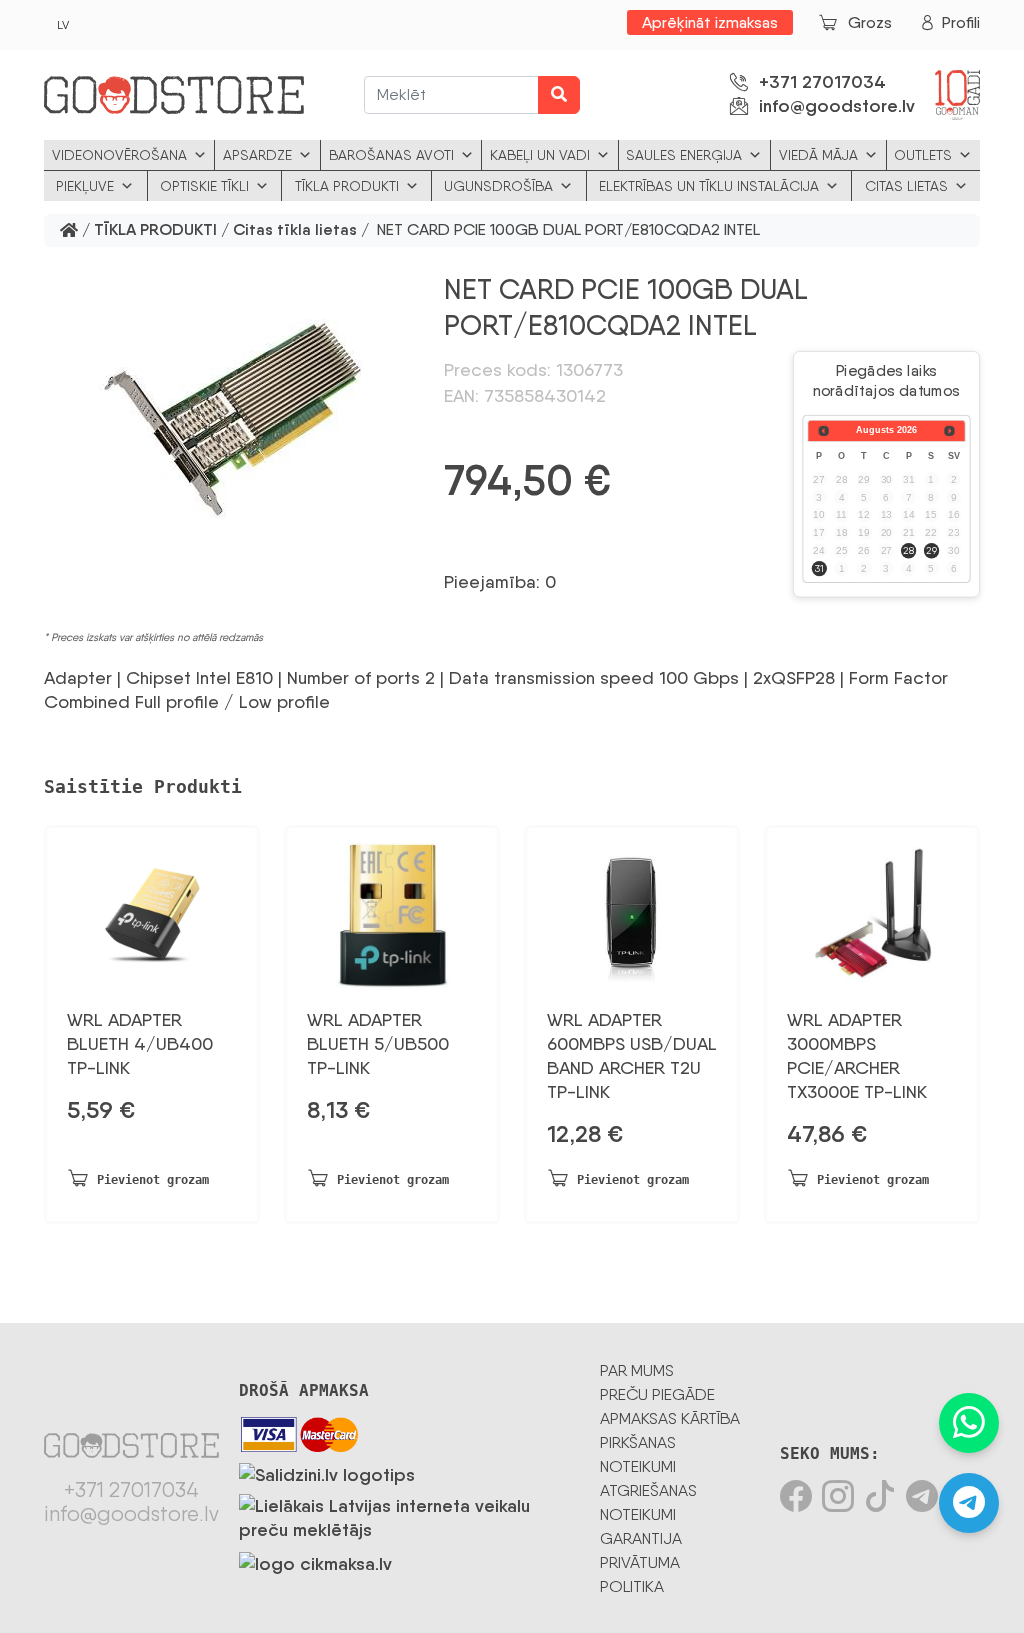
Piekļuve (85, 186)
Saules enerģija (684, 155)
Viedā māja (818, 155)
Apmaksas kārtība (670, 1418)
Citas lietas (906, 186)
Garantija (641, 1538)
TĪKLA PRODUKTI (155, 230)
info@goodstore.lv (837, 106)
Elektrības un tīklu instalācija (709, 186)
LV (63, 25)
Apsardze (257, 155)
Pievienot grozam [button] (153, 1180)
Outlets (923, 155)
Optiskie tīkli (204, 186)
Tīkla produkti (347, 186)
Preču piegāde (657, 1394)
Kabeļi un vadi (540, 155)
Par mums (637, 1370)
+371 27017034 (822, 82)
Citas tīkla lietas (295, 230)
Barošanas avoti (391, 155)
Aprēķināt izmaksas (710, 22)
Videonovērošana (119, 155)
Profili (961, 22)
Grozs (870, 22)
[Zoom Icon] (232, 421)
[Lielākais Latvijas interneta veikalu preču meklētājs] (409, 1514)
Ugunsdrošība (498, 186)
